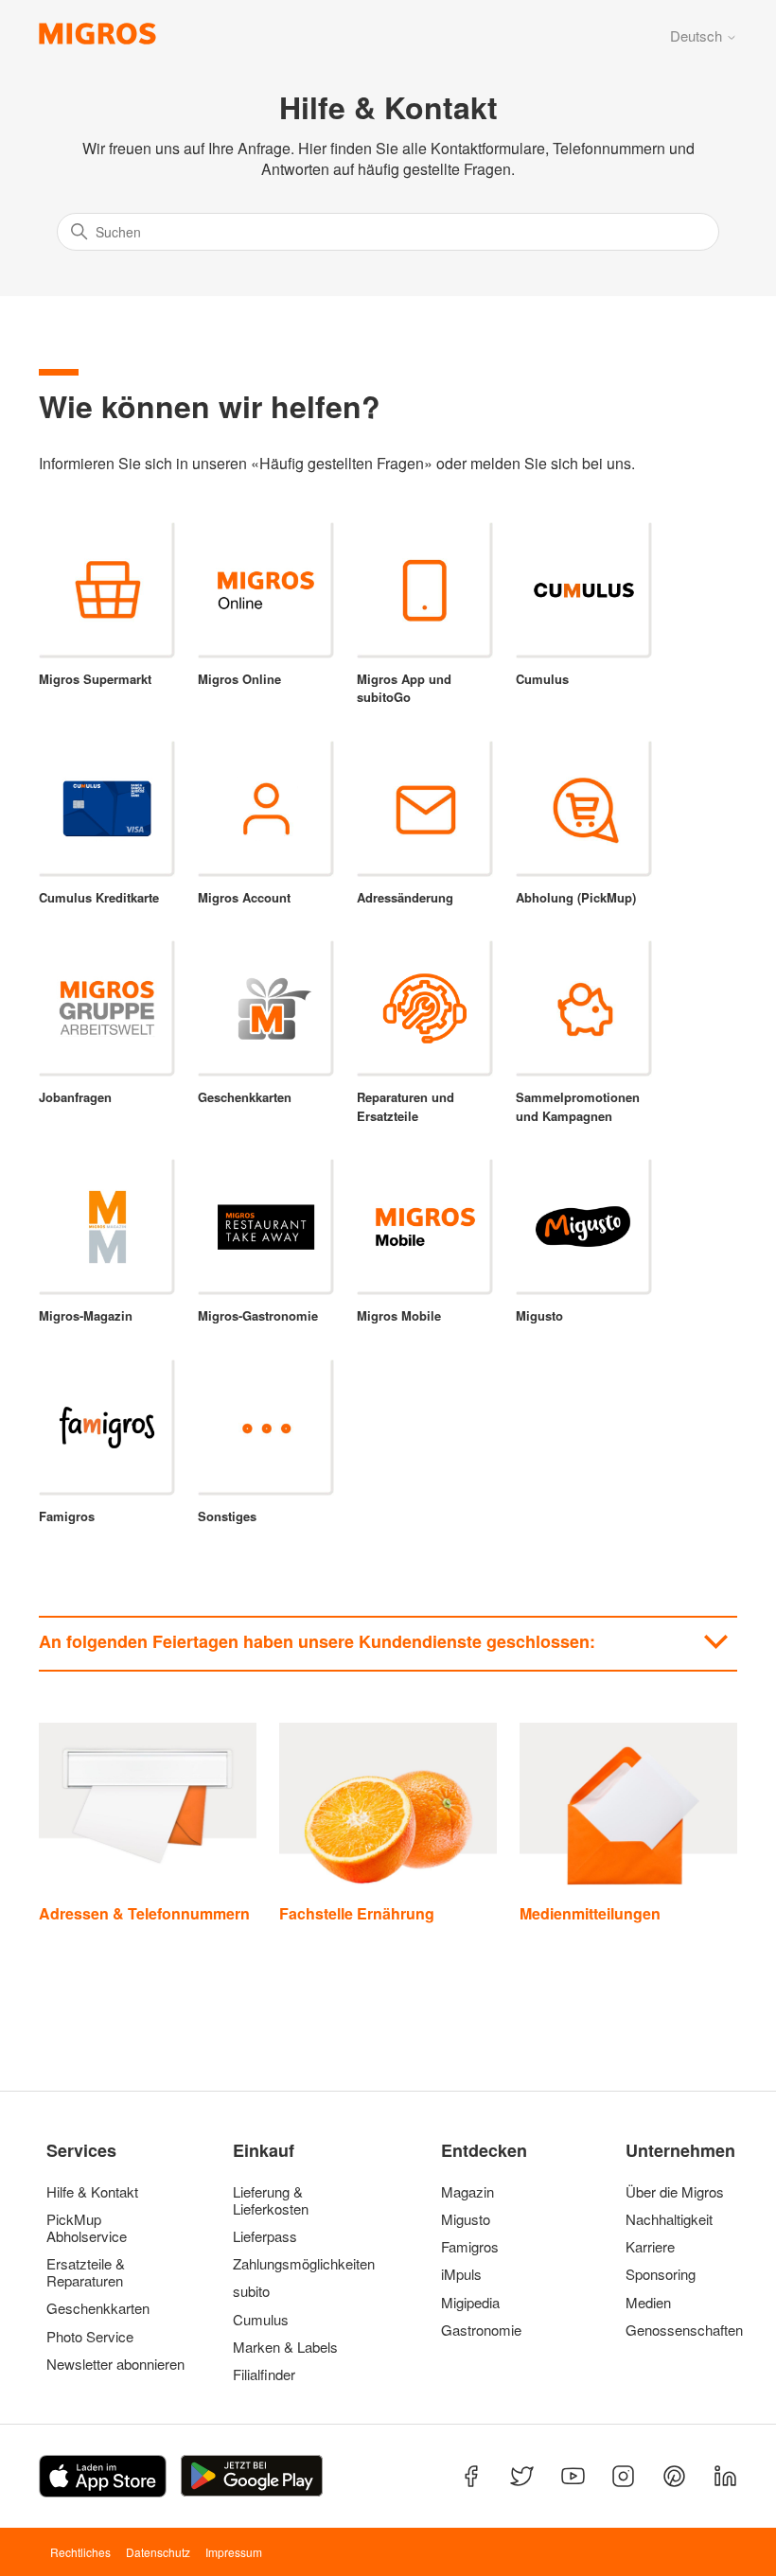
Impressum (234, 2552)
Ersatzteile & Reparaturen (86, 2272)
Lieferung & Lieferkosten (271, 2200)
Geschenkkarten (98, 2308)
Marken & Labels (285, 2347)
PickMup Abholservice (87, 2228)
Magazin (467, 2192)
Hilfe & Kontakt (92, 2192)
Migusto (466, 2219)
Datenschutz (158, 2552)
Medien (648, 2303)
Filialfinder (264, 2374)
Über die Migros (675, 2192)
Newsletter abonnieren (115, 2364)
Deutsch (698, 35)
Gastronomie (481, 2330)
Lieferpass (265, 2236)
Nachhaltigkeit (669, 2219)
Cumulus (261, 2320)
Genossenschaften (679, 2330)
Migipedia (470, 2303)
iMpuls (461, 2274)
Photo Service (90, 2337)
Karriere (650, 2247)
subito (251, 2291)
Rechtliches (80, 2552)
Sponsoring (661, 2274)
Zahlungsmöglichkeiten (302, 2264)
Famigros (470, 2247)
